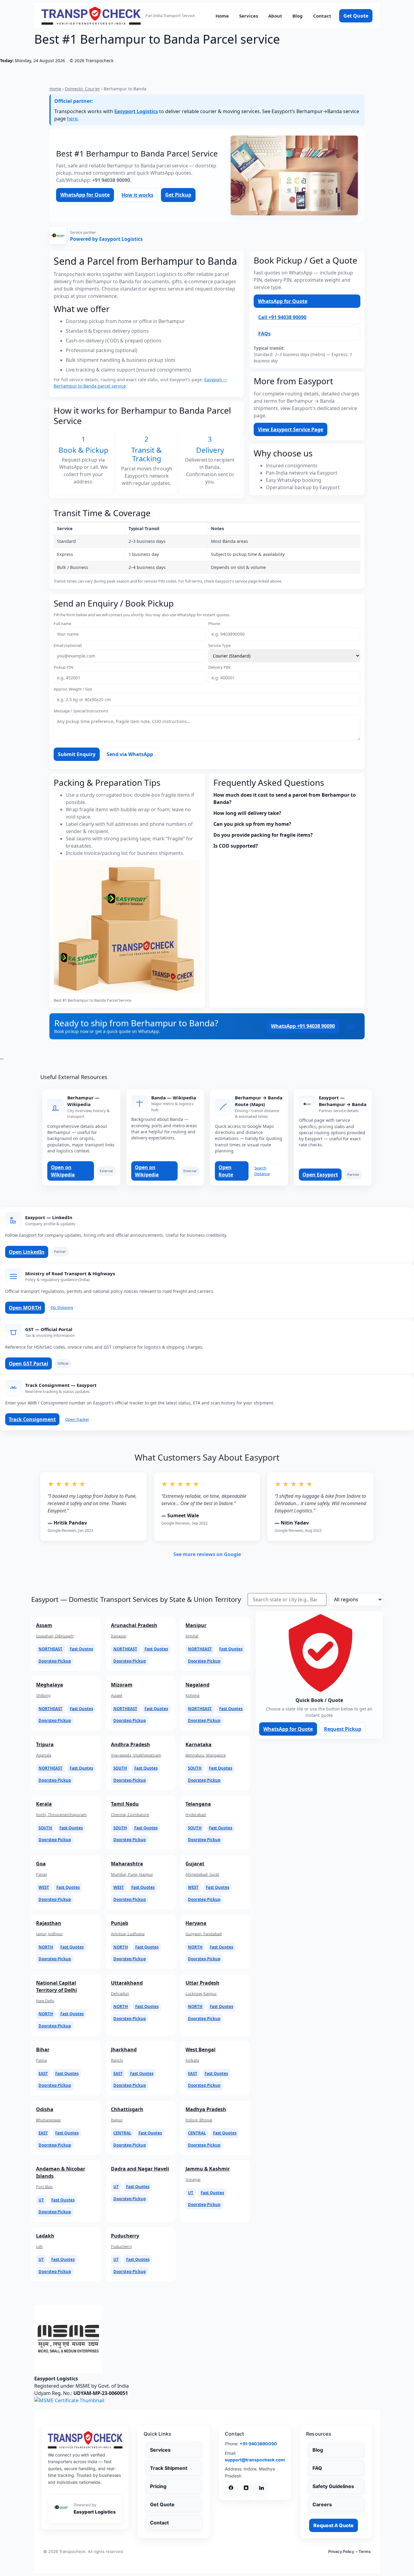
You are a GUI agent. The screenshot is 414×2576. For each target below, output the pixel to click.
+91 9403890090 (258, 2444)
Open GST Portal (28, 1364)
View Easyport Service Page (290, 429)
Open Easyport (320, 1175)
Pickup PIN (63, 667)
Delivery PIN (219, 667)
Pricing (158, 2486)
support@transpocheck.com (255, 2460)
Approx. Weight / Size (73, 689)
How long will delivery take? (247, 813)
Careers (322, 2504)
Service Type (219, 646)
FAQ (317, 2468)
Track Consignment (32, 1419)
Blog (298, 16)
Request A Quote (334, 2525)
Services (249, 16)
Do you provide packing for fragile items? (263, 835)
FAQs (264, 334)
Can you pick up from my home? (252, 824)
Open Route (226, 1171)
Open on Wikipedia (63, 1171)
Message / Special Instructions (81, 711)
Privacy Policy (341, 2551)
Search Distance (262, 1171)
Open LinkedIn (27, 1252)
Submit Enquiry (77, 754)
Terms (365, 2551)
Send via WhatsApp (130, 754)
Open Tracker (77, 1419)
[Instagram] (246, 2488)
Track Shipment (169, 2468)
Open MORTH (25, 1308)
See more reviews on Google (207, 1554)
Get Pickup (178, 195)
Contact (322, 16)
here (72, 119)
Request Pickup (343, 1729)
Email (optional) (68, 646)
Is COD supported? (236, 846)
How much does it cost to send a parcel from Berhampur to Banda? (285, 799)
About (275, 16)
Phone (214, 624)
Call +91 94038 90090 (282, 317)
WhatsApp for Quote (85, 195)
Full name (62, 624)
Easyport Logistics (136, 111)
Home (222, 16)
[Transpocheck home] (85, 2440)
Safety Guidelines (333, 2486)
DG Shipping (62, 1307)
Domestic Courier (82, 89)
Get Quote (356, 16)
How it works (137, 195)
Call (351, 1026)
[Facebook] (231, 2488)
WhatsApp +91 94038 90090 (303, 1026)
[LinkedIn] (261, 2488)
